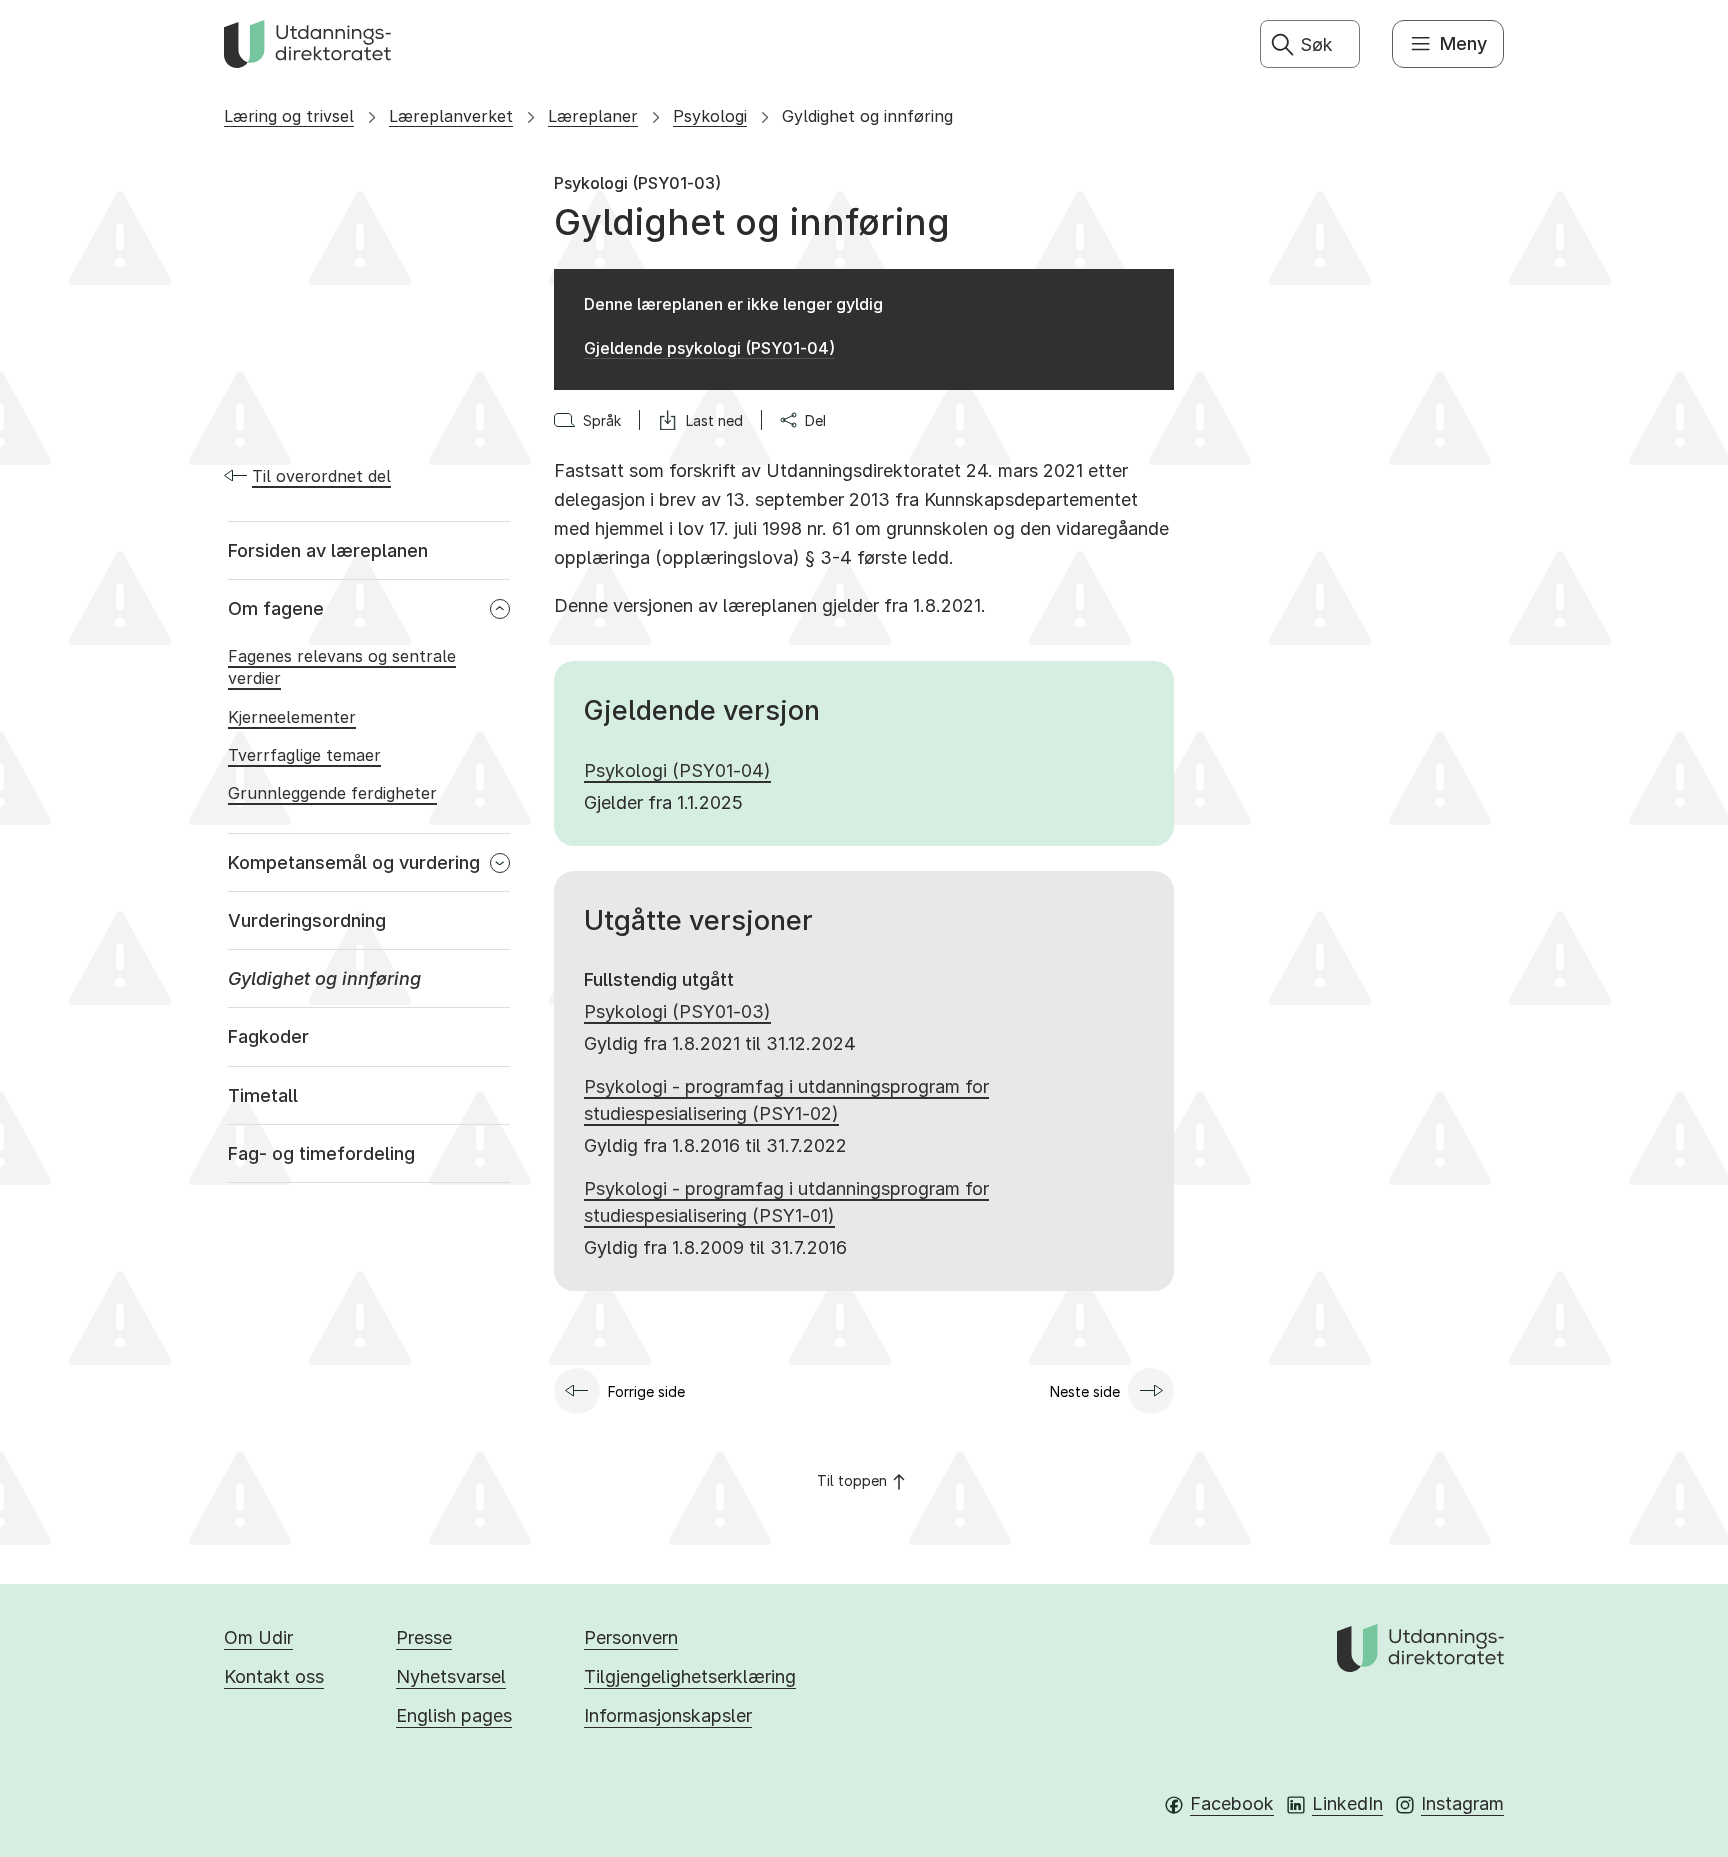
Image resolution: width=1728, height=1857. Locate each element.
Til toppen (852, 1480)
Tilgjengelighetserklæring (690, 1676)
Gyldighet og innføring (867, 116)
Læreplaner (593, 116)
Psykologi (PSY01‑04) (677, 770)
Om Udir (258, 1637)
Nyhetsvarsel (451, 1676)
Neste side (1085, 1391)
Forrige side (646, 1391)
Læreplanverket (451, 116)
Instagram (1462, 1803)
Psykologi (710, 116)
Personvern (631, 1637)
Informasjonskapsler (668, 1715)
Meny (1463, 43)
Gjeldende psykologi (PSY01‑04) (709, 348)
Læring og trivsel (289, 116)
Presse (424, 1637)
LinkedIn (1347, 1803)
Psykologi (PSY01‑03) (677, 1011)
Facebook (1232, 1803)
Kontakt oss (274, 1676)
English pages (454, 1715)
